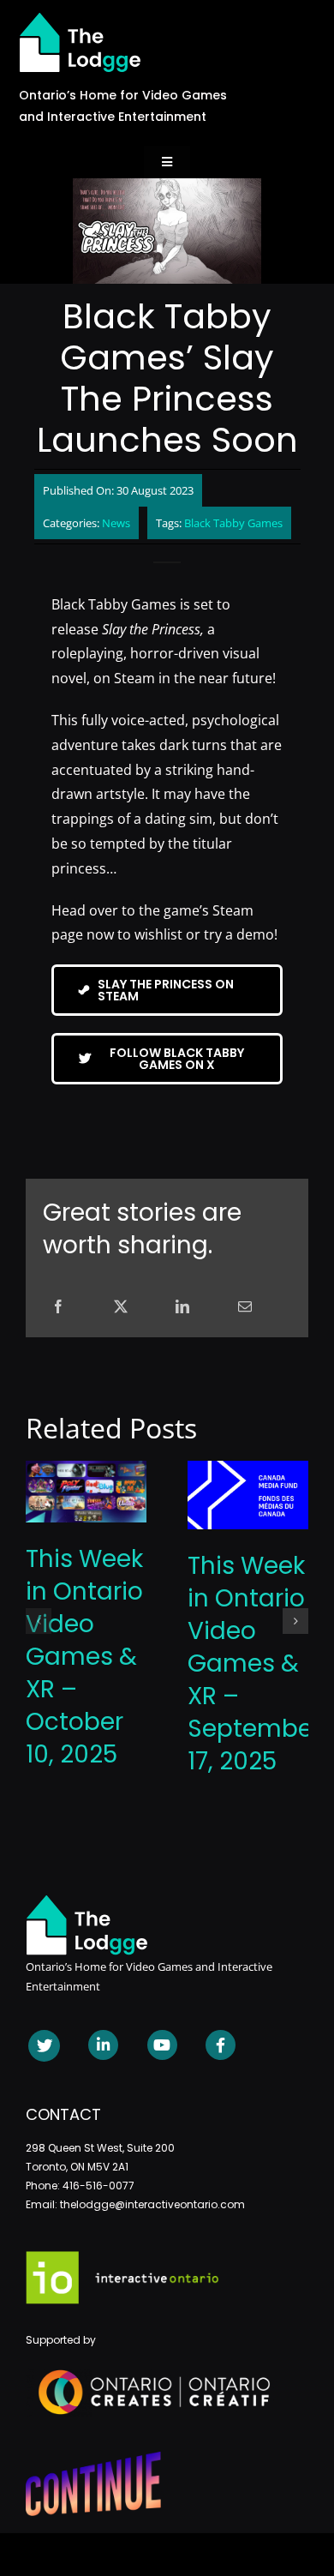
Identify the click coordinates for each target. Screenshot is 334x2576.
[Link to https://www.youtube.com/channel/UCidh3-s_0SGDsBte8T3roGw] (162, 2045)
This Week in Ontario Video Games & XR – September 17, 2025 (254, 1663)
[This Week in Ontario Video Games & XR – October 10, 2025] (86, 1470)
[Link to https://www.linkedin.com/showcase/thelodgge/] (103, 2045)
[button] (39, 1621)
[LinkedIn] (182, 1307)
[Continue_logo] (93, 2459)
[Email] (245, 1307)
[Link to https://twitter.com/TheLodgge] (44, 2046)
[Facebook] (58, 1307)
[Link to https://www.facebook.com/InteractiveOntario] (221, 2045)
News (116, 523)
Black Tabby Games (233, 523)
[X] (121, 1307)
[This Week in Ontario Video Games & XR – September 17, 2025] (248, 1470)
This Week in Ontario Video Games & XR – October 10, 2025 (84, 1657)
